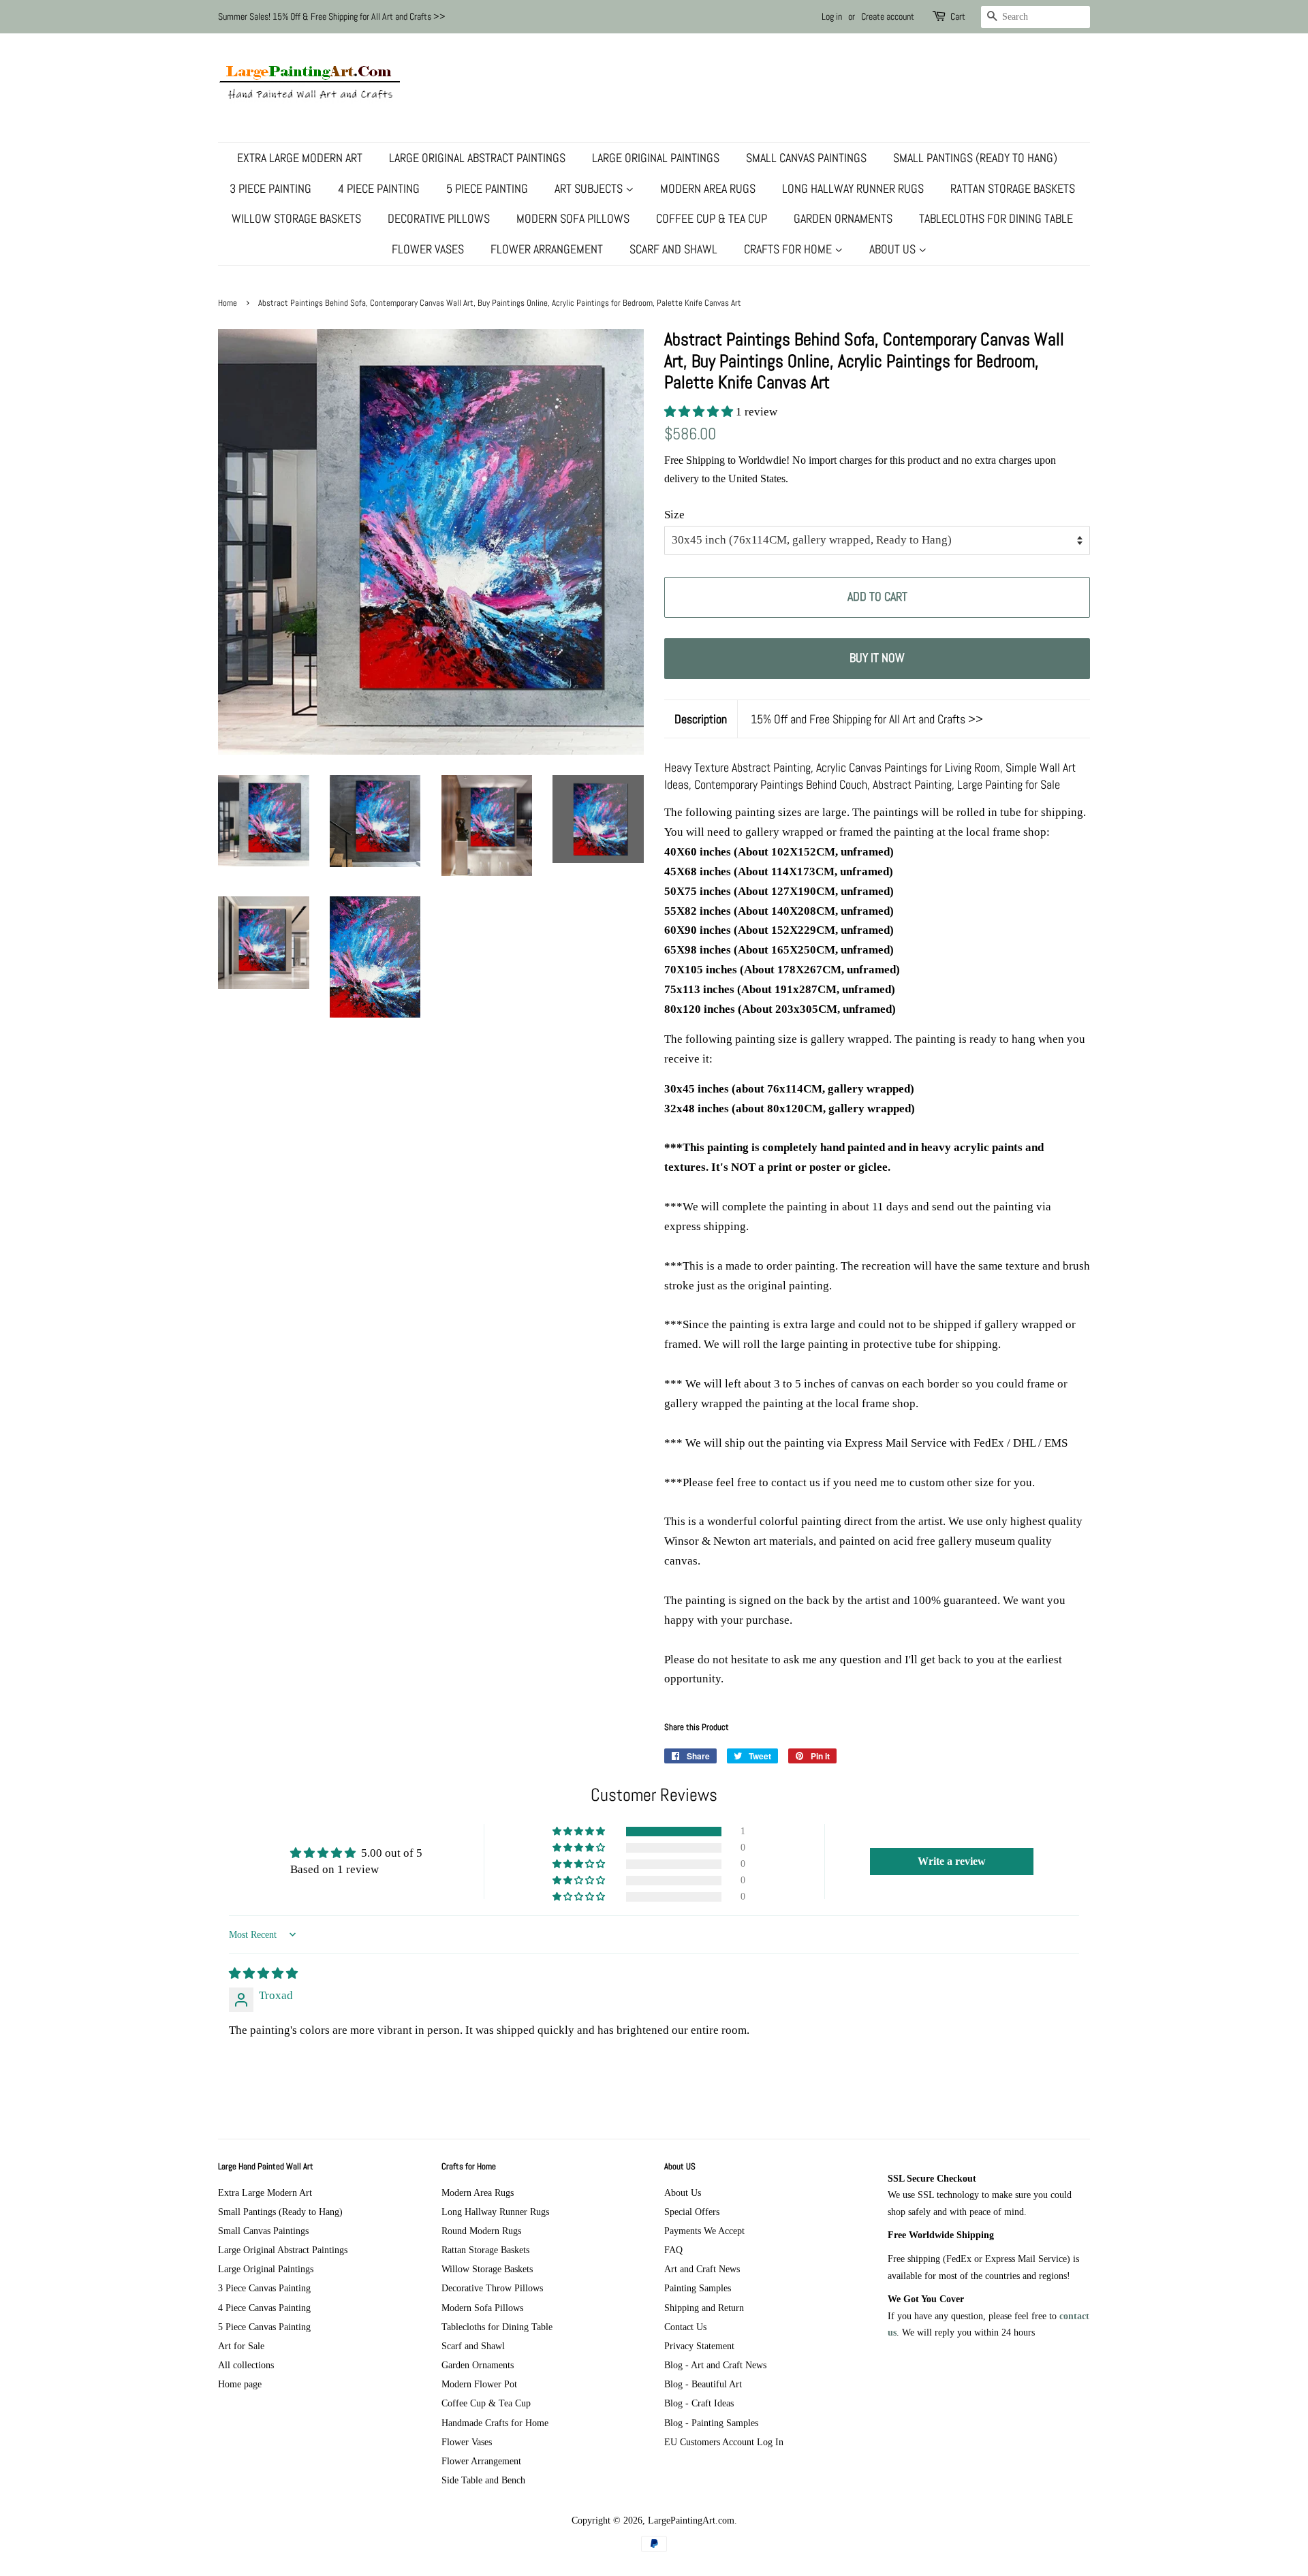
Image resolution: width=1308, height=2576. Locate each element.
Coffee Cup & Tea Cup (712, 218)
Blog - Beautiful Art (703, 2384)
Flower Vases (428, 249)
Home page (240, 2384)
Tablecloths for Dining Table (996, 218)
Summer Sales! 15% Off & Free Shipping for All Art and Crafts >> (332, 16)
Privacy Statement (699, 2346)
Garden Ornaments (843, 218)
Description (701, 719)
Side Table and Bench (483, 2480)
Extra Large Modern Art (300, 158)
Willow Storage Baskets (296, 218)
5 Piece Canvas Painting (264, 2327)
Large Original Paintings (656, 158)
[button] (700, 412)
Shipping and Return (704, 2308)
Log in (832, 16)
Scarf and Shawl (673, 249)
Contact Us (685, 2327)
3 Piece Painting (270, 188)
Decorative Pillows (439, 218)
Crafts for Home (789, 249)
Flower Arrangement (547, 249)
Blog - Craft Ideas (699, 2403)
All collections (246, 2365)
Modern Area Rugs (708, 188)
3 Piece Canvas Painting (264, 2288)
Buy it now (877, 658)
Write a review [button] (952, 1861)
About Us (894, 249)
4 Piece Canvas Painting (264, 2308)
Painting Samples (698, 2288)
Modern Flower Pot (479, 2384)
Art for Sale (241, 2346)
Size (674, 515)
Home (228, 303)
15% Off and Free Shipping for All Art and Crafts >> (867, 719)
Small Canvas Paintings (806, 158)
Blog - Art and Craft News (715, 2365)
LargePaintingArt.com (691, 2520)
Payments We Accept (704, 2231)
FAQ (673, 2250)
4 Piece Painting (379, 188)
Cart (958, 16)
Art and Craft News (702, 2269)
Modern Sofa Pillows (573, 218)
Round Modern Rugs (481, 2231)
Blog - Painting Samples (711, 2423)
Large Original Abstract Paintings (477, 158)
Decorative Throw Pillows (492, 2288)
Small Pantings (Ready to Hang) (975, 158)
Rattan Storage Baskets (1013, 188)
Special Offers (692, 2212)
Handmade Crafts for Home (495, 2423)
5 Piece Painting (487, 188)
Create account (888, 16)
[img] (263, 1974)
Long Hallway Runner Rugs (853, 188)
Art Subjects (590, 188)
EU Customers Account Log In (724, 2442)
